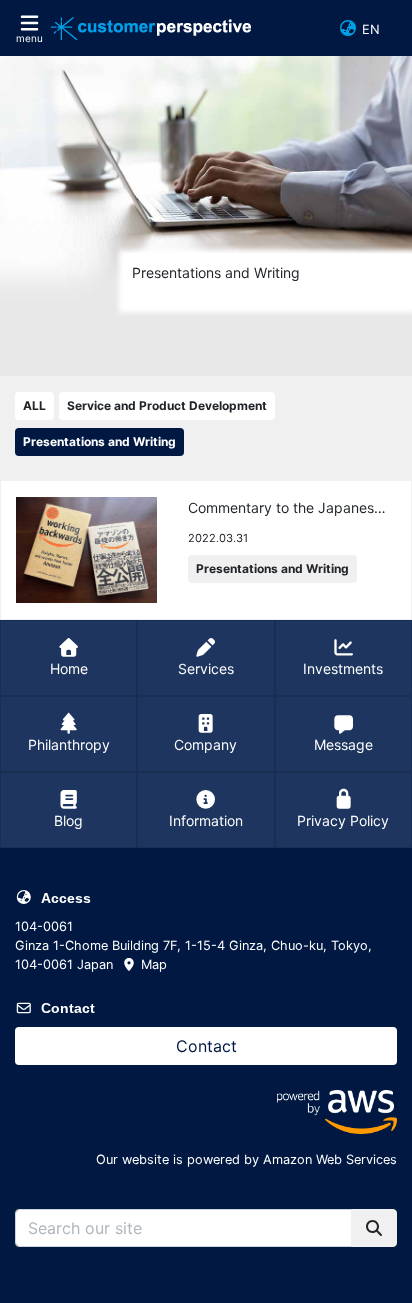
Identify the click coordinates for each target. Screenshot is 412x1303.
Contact (206, 1046)
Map (152, 964)
